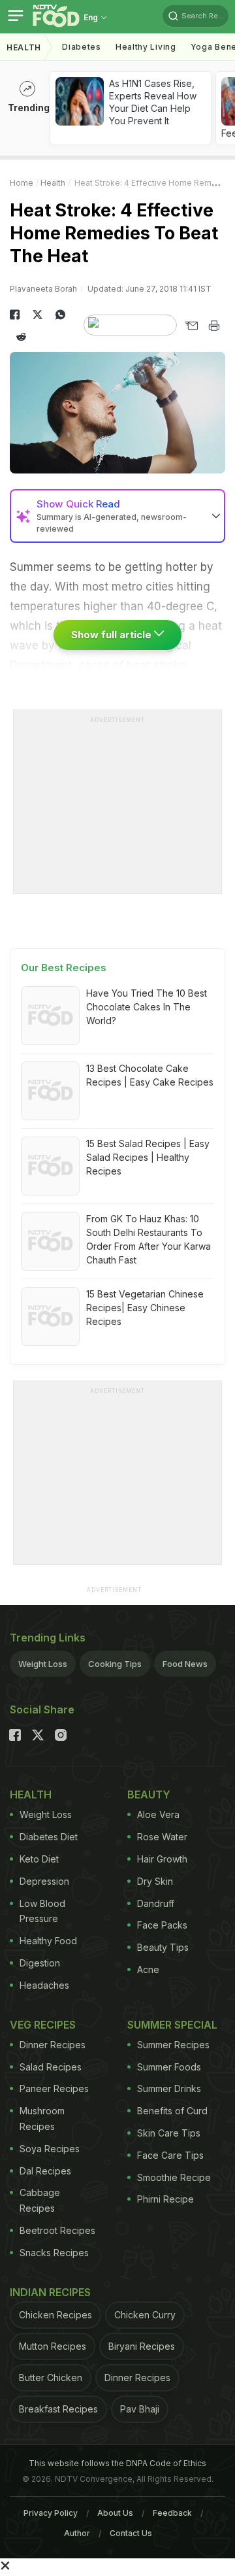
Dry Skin (155, 1881)
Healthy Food (48, 1941)
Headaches (44, 1985)
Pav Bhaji (140, 2409)
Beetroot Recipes (57, 2230)
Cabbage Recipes (40, 2200)
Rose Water (162, 1837)
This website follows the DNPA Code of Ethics (117, 2463)
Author (77, 2533)
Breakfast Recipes (58, 2409)
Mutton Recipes (53, 2346)
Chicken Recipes (55, 2315)
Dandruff (156, 1903)
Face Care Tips (170, 2155)
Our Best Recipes (64, 968)
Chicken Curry (145, 2315)
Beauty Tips (163, 1947)
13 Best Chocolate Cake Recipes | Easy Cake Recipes (150, 1075)
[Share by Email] (191, 326)
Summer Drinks (169, 2088)
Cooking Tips (115, 1664)
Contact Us (131, 2533)
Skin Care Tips (169, 2133)
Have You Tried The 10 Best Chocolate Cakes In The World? (147, 1007)
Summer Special (172, 2025)
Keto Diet (39, 1859)
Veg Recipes (43, 2025)
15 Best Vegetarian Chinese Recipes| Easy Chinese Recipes (145, 1308)
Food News (185, 1664)
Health (24, 47)
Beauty (149, 1795)
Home (22, 183)
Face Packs (162, 1925)
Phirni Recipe (165, 2199)
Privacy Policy (51, 2513)
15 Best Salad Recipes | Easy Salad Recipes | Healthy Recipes (148, 1157)
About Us (115, 2513)
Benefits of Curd (172, 2111)
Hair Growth (162, 1859)
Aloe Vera (158, 1814)
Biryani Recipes (142, 2346)
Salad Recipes (51, 2067)
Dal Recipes (45, 2171)
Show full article (113, 635)
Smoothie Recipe (174, 2177)
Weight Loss (43, 1664)
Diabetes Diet (49, 1837)
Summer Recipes (173, 2045)
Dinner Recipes (53, 2045)
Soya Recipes (50, 2149)
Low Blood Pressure (42, 1911)
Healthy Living (146, 47)
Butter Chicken (51, 2378)
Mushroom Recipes (42, 2119)
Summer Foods (169, 2067)
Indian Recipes (50, 2292)
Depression (44, 1881)
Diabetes (82, 47)
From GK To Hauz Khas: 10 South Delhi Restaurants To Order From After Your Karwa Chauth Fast (149, 1239)
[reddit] (21, 337)
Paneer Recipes (54, 2088)
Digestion (40, 1963)
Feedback (172, 2513)
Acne (148, 1969)
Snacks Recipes (54, 2253)
